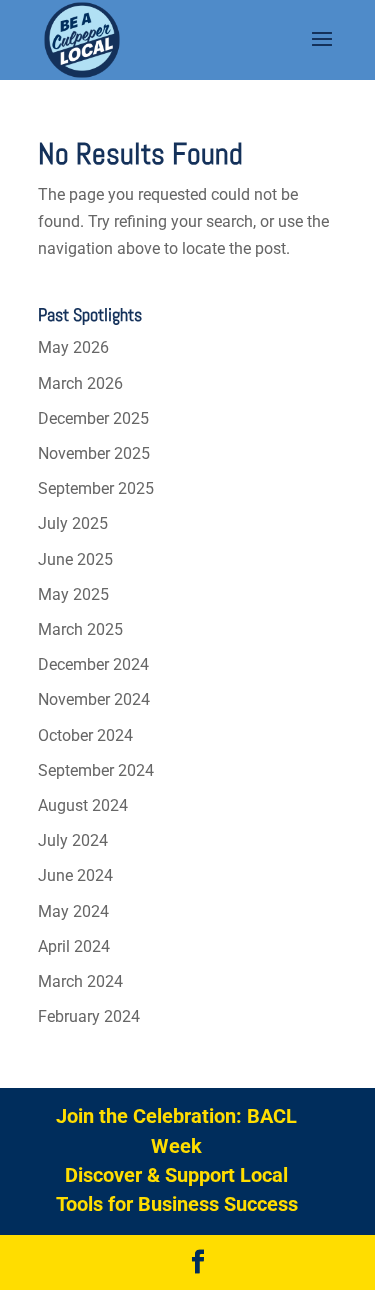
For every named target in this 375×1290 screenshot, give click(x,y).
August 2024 (83, 805)
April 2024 (74, 946)
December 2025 (93, 418)
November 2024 (94, 699)
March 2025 (80, 629)
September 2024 (96, 770)
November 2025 (94, 453)
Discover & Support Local (176, 1175)
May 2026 (73, 347)
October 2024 (85, 735)
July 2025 (73, 523)
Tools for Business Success (177, 1204)
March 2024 (80, 981)
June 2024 (75, 875)
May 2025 (73, 594)
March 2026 (80, 383)
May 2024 (73, 911)
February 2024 (89, 1016)
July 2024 (73, 840)
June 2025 (75, 559)
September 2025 (96, 488)
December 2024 (93, 664)
